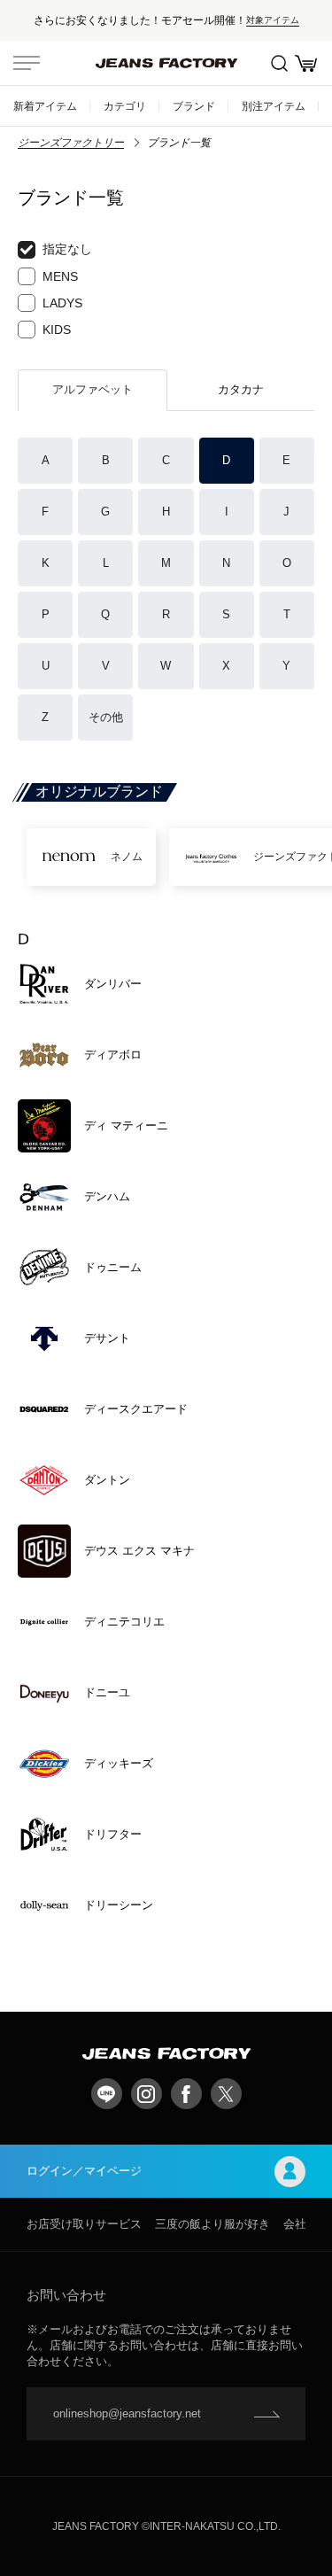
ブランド (194, 106)
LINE (107, 2094)
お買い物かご (305, 63)
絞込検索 (279, 63)
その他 (106, 717)
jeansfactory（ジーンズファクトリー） (166, 63)
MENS (60, 276)
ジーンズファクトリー (71, 143)
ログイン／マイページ (84, 2171)
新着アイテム (45, 106)
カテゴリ (125, 106)
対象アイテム (273, 20)
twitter (226, 2094)
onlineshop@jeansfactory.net (127, 2413)
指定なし (67, 249)
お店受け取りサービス (84, 2224)
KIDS (57, 330)
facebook (186, 2094)
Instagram (147, 2094)
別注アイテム (274, 106)
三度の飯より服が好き (212, 2224)
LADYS (62, 303)
